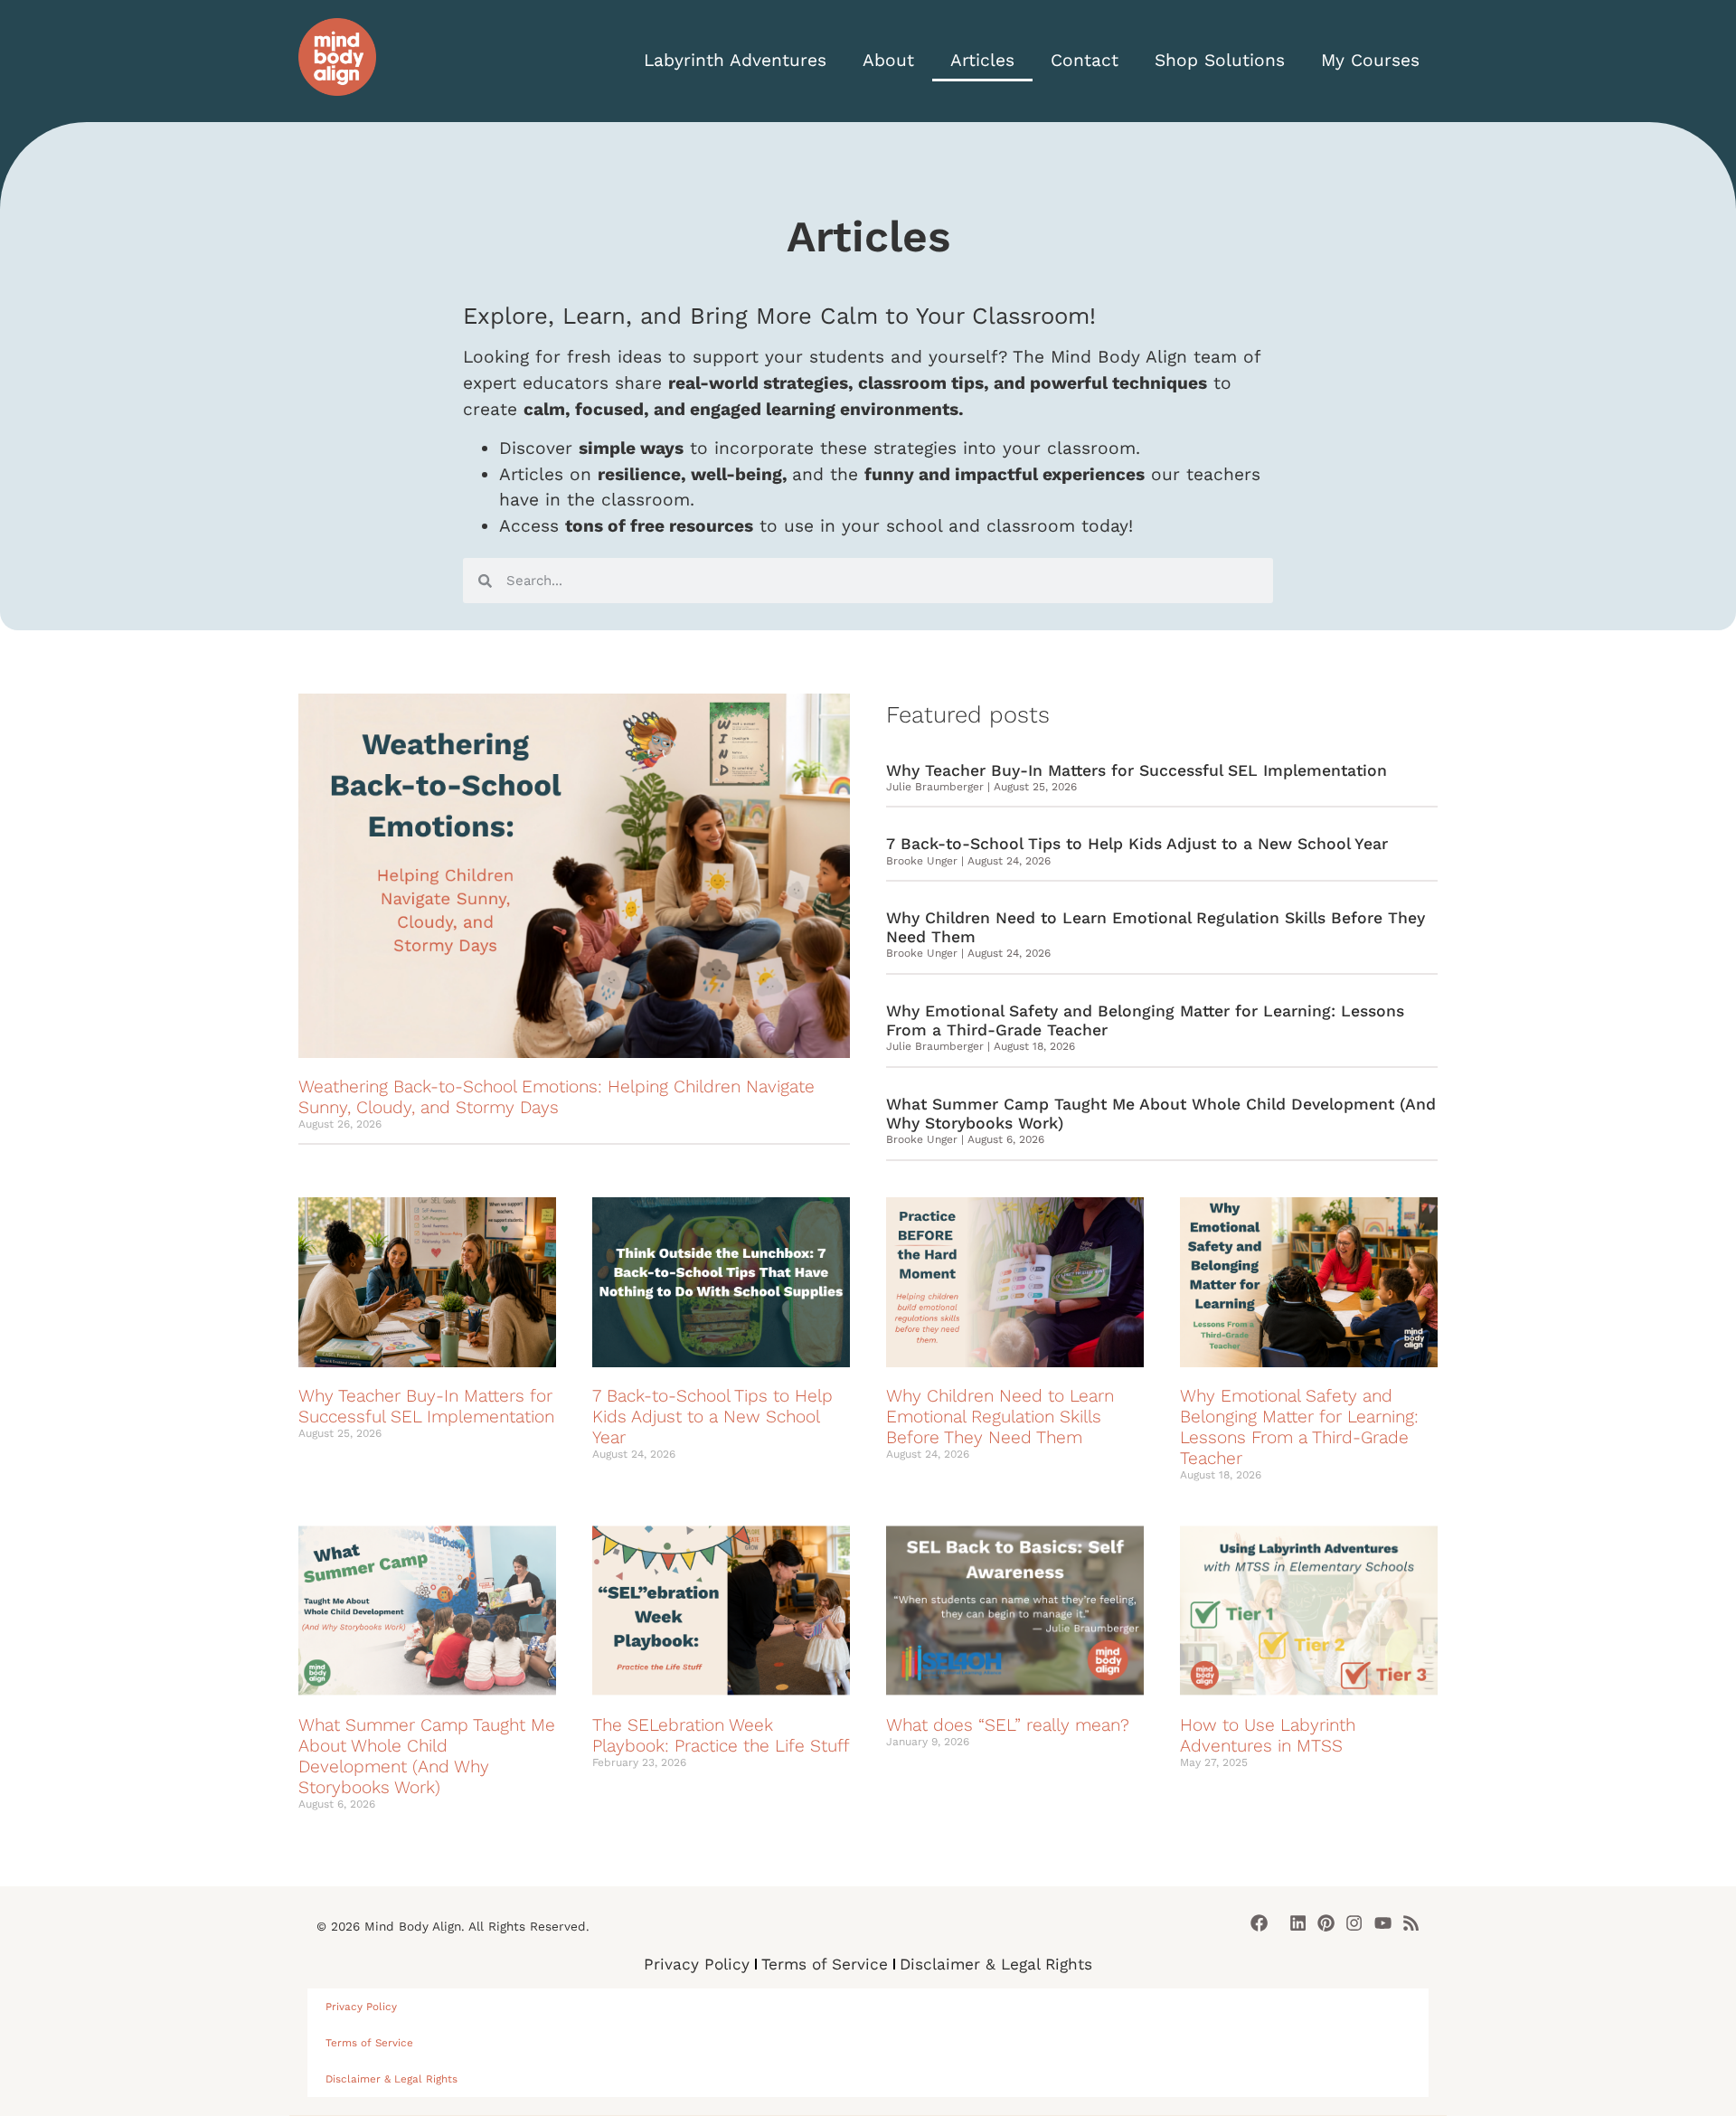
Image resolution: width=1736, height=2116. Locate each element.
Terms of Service (825, 1964)
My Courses (1370, 60)
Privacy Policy (697, 1964)
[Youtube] (1383, 1923)
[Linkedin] (1298, 1923)
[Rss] (1411, 1923)
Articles (982, 60)
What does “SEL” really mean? (1008, 1725)
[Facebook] (1259, 1923)
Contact (1085, 60)
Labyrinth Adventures (735, 60)
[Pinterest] (1326, 1923)
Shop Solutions (1220, 60)
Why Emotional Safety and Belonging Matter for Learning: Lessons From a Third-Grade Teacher (1299, 1427)
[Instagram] (1354, 1923)
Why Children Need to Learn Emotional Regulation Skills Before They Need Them (1000, 1417)
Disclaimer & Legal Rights (996, 1964)
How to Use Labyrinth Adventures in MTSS (1268, 1735)
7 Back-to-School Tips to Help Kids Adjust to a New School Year (1137, 844)
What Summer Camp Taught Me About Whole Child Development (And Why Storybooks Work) (427, 1756)
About (888, 60)
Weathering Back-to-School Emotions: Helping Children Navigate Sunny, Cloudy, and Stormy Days (557, 1097)
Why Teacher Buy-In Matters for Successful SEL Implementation (1137, 770)
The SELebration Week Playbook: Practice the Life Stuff (721, 1735)
